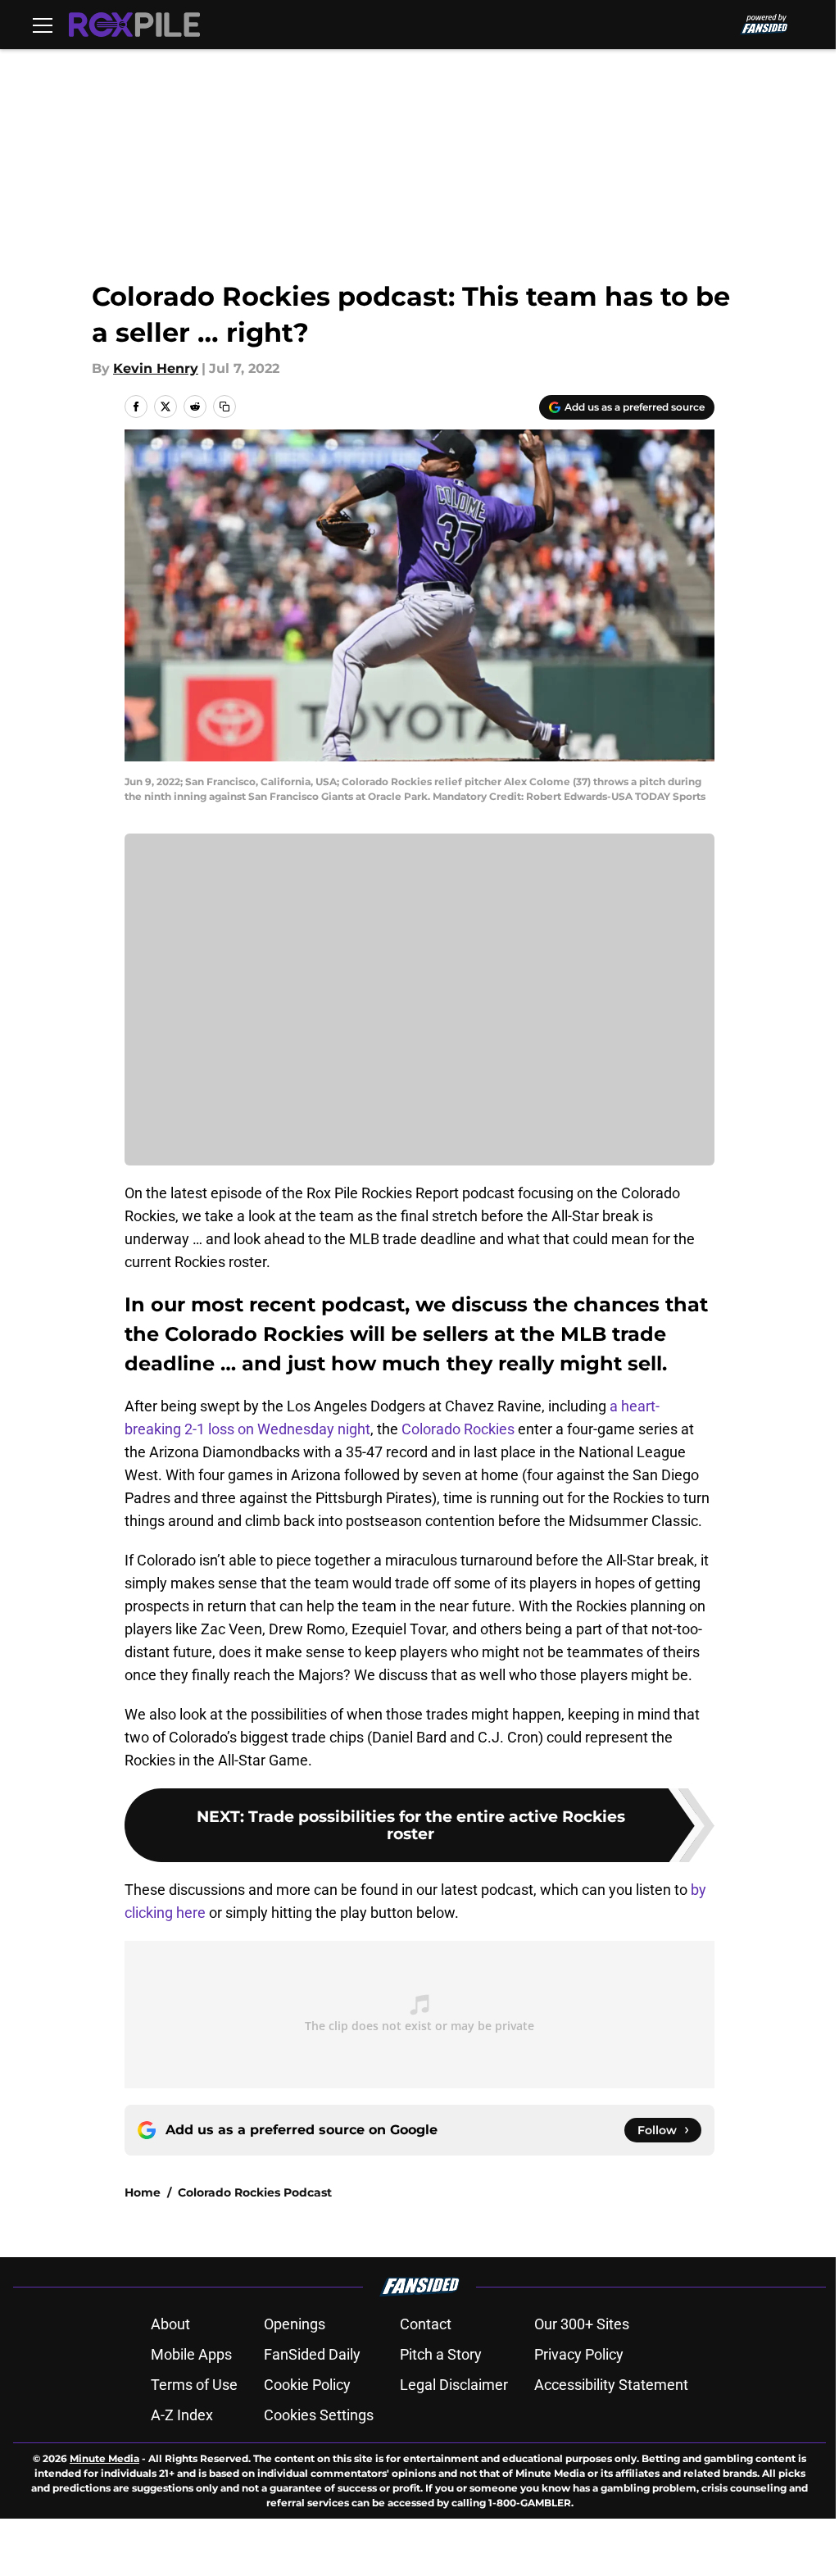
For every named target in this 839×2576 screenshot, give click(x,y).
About (170, 2324)
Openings (295, 2324)
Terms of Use (194, 2385)
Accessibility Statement (611, 2385)
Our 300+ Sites (582, 2324)
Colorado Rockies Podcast (255, 2192)
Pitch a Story (441, 2354)
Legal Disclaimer (454, 2385)
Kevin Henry (156, 368)
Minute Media (104, 2458)
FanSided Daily (312, 2354)
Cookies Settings (319, 2415)
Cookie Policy (307, 2385)
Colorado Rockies (458, 1429)
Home (143, 2192)
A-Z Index (182, 2415)
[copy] (224, 407)
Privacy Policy (579, 2354)
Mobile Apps (191, 2354)
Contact (426, 2324)
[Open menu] (43, 25)
